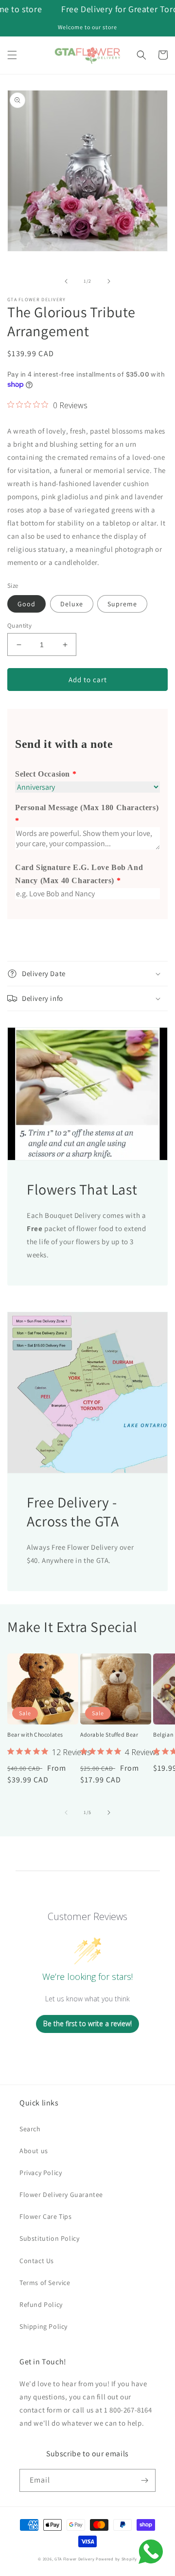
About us (34, 2151)
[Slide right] (109, 281)
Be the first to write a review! (87, 2023)
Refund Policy (41, 2304)
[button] (12, 55)
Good (26, 604)
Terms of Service (45, 2283)
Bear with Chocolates (35, 1734)
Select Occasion (43, 774)
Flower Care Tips (46, 2216)
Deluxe (72, 604)
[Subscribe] (144, 2480)
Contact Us (37, 2261)
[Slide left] (66, 281)
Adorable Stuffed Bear (109, 1734)
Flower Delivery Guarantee (61, 2195)
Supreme (122, 604)
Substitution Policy (49, 2238)
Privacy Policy (41, 2173)
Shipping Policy (44, 2326)
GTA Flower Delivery (74, 2559)
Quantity (19, 626)
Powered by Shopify (116, 2559)
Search (30, 2129)
